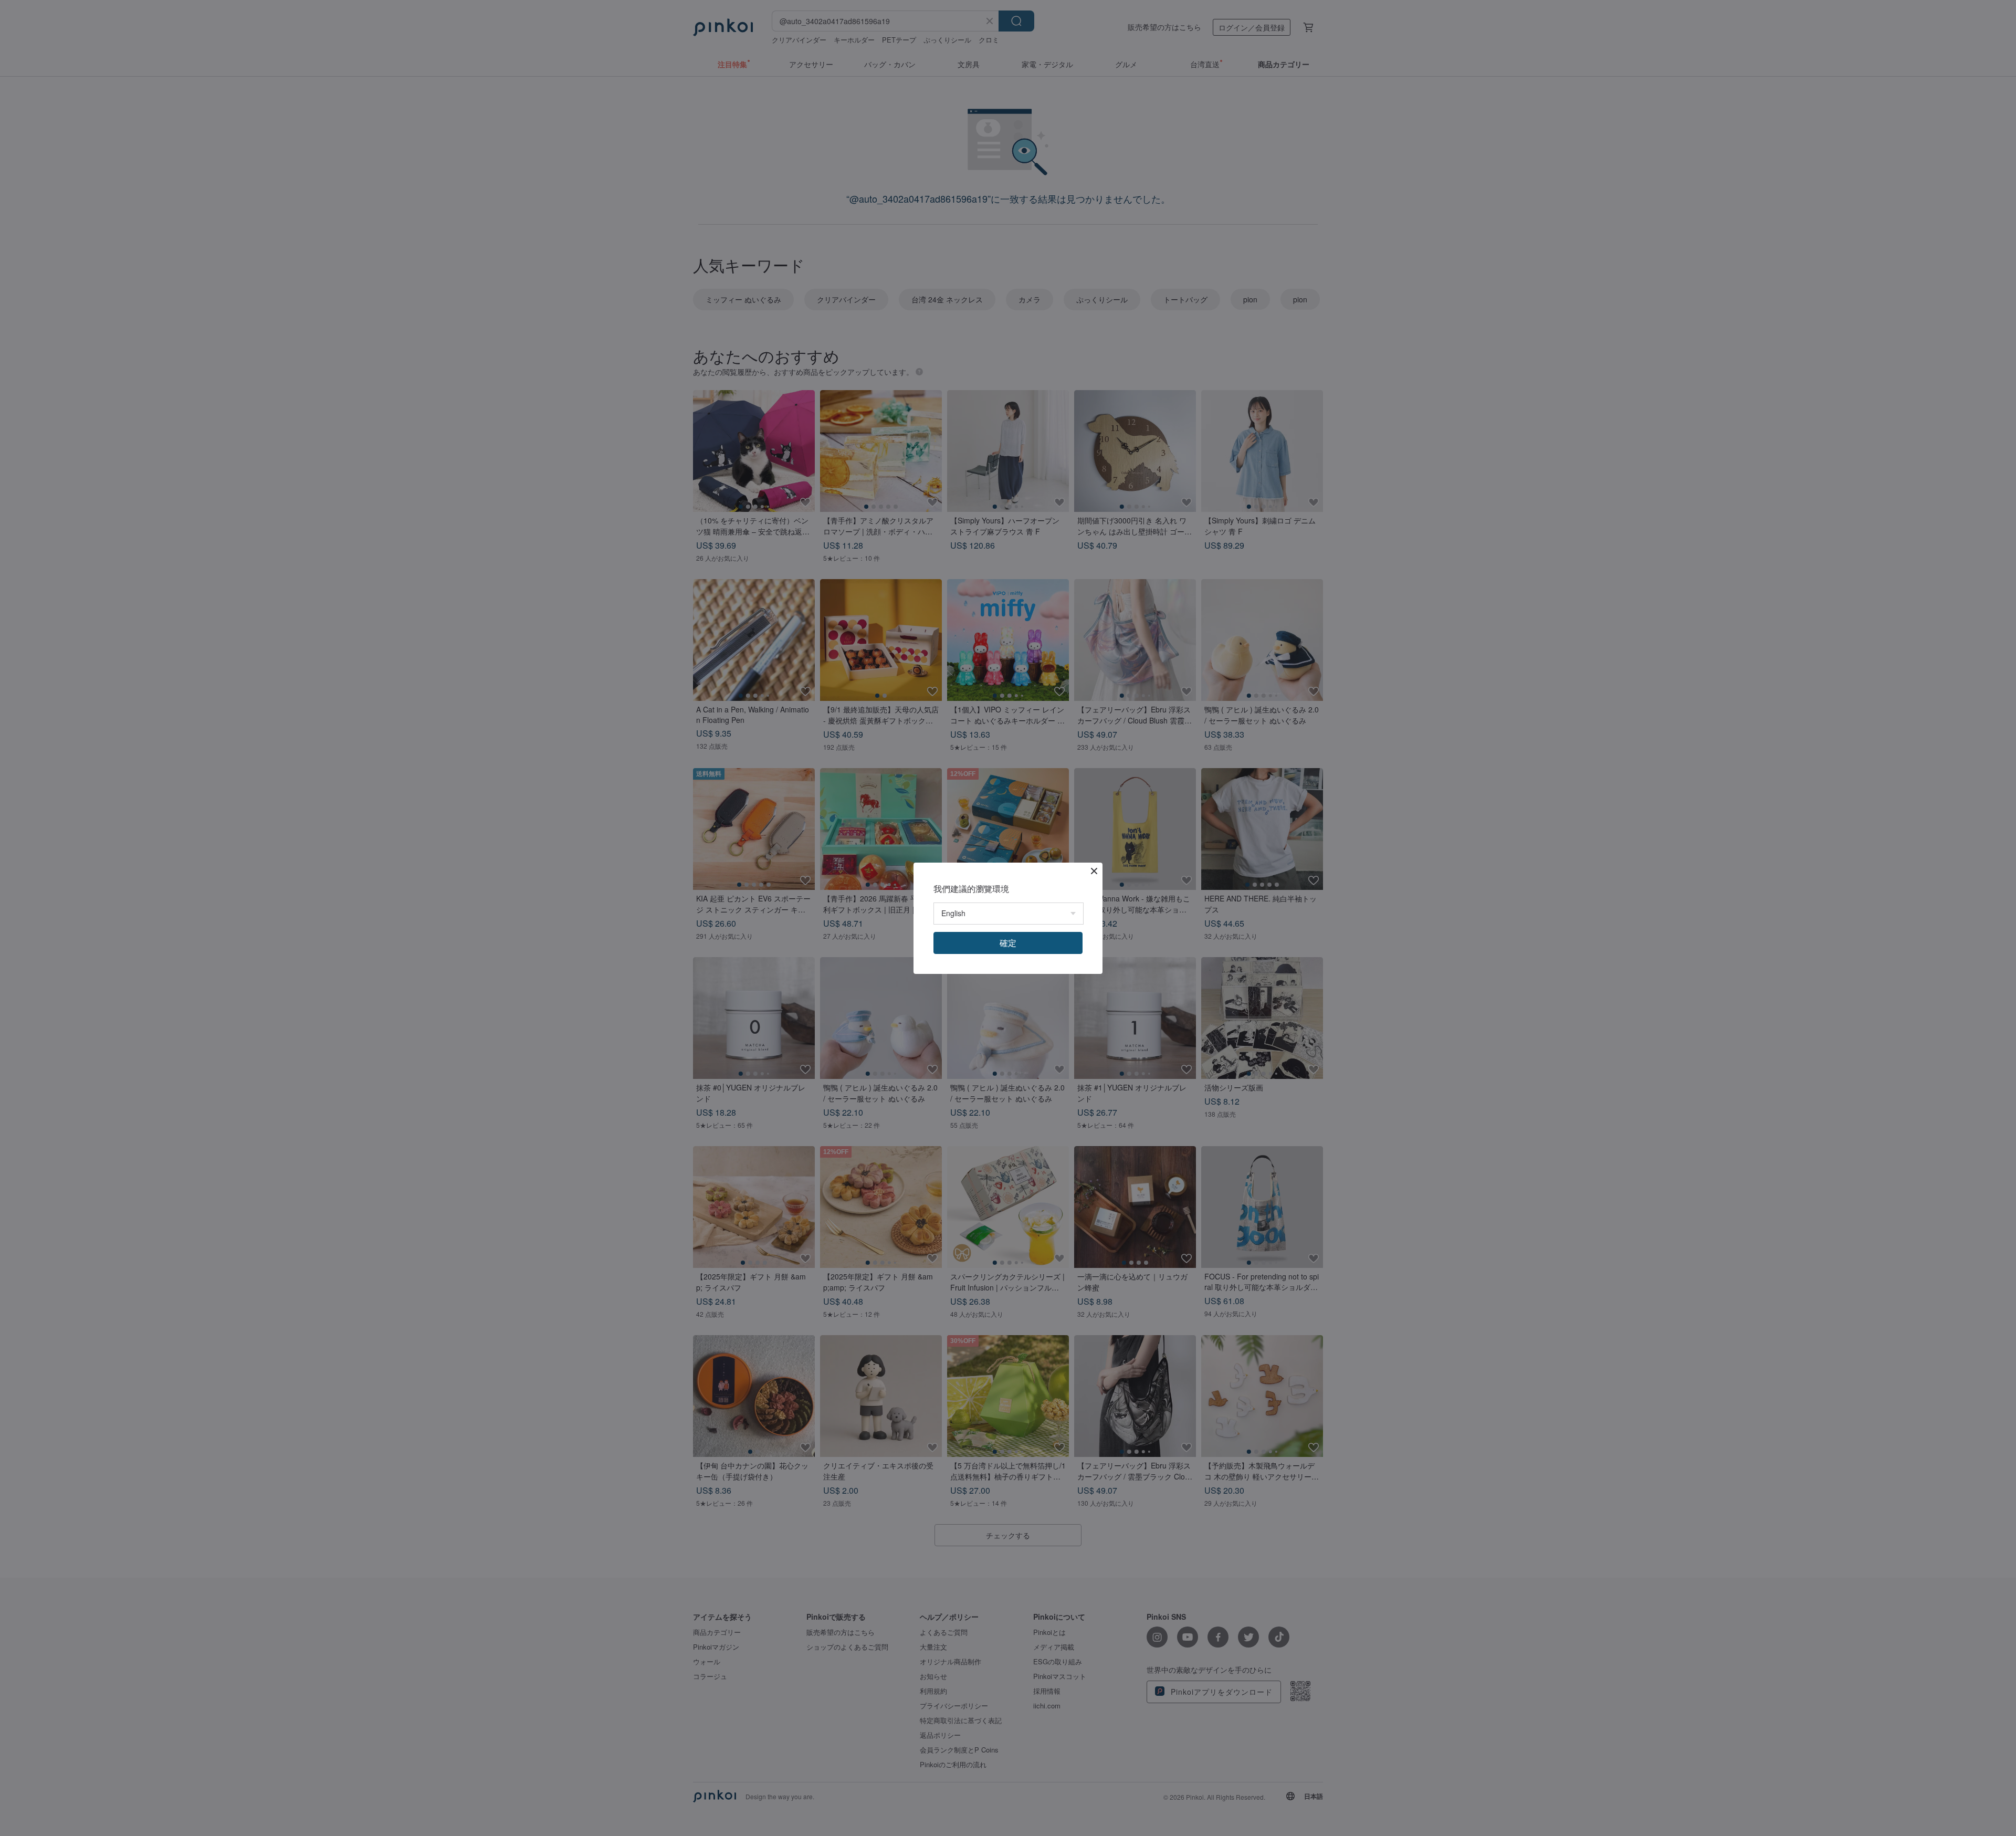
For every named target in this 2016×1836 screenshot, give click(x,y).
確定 (1008, 943)
